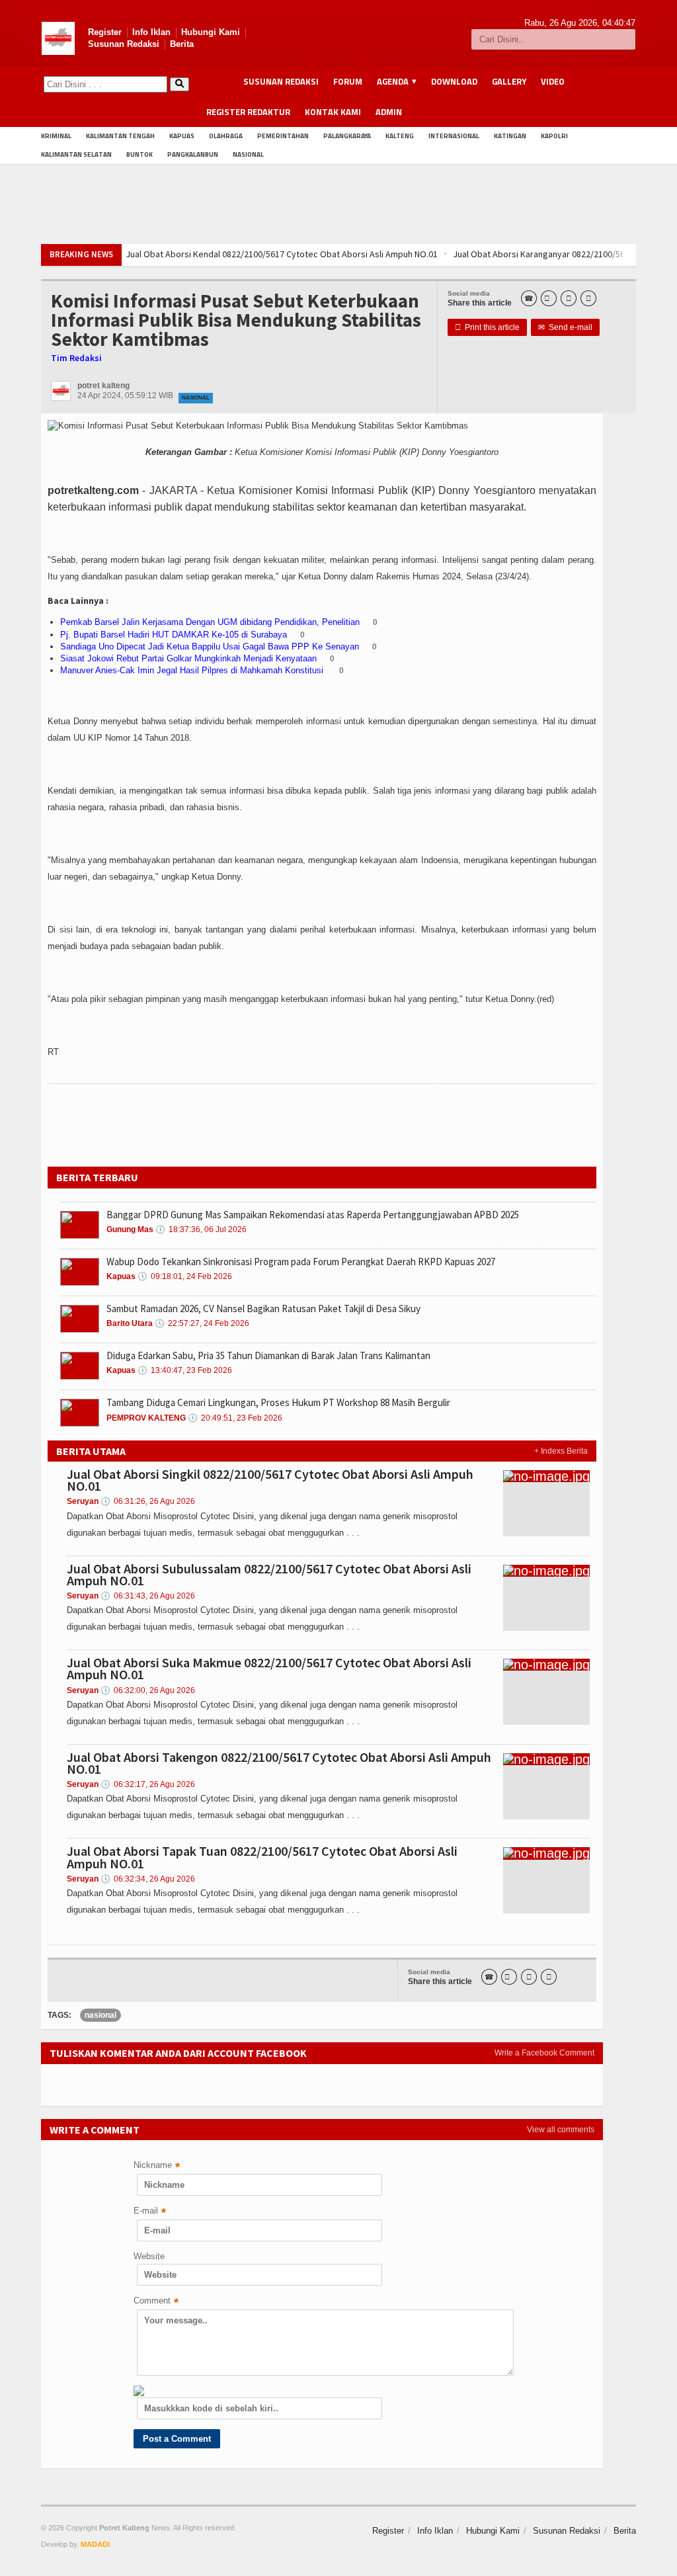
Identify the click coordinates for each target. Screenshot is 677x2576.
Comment (156, 2302)
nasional (100, 2015)
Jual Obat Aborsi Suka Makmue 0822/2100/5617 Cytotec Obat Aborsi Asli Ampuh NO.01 (269, 1668)
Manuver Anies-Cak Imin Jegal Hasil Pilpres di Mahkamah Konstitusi (193, 670)
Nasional (248, 154)
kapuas (182, 136)
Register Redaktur (248, 112)
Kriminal (56, 136)
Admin (389, 112)
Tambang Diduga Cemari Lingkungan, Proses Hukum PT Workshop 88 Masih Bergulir (278, 1402)
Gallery (509, 81)
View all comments (561, 2130)
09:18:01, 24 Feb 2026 (185, 1276)
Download (454, 81)
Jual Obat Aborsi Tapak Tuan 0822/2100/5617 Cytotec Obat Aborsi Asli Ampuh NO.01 (262, 1857)
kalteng (400, 136)
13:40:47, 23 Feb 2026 (185, 1370)
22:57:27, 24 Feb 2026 (202, 1323)
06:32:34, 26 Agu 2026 (148, 1879)
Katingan (510, 136)
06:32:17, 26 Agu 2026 (148, 1784)
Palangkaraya (347, 136)
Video (553, 81)
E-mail (150, 2212)
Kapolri (554, 136)
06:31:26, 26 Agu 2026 (148, 1501)
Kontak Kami (333, 112)
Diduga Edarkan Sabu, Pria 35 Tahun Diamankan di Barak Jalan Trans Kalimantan (268, 1355)
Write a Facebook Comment (544, 2053)
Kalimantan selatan (76, 154)
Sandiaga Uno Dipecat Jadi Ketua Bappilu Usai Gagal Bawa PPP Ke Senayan (210, 646)
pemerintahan (283, 136)
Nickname (157, 2166)
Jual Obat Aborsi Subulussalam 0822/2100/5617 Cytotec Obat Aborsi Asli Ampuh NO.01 (269, 1574)
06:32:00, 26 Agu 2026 (148, 1690)
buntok (139, 154)
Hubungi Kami (211, 32)
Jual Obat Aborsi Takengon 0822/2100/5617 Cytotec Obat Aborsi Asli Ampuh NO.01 (279, 1763)
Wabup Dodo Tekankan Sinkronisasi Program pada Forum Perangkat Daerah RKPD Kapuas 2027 (301, 1262)
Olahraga (226, 136)
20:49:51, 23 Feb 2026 (235, 1418)
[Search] (179, 84)
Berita (182, 44)
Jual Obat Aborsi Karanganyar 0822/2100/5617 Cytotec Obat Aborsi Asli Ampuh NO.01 (497, 254)
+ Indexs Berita (561, 1451)
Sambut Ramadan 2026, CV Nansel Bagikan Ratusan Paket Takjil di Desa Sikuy (263, 1309)
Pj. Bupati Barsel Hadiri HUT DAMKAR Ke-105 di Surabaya (174, 635)
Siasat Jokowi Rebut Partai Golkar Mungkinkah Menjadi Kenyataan (188, 658)
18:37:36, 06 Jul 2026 (201, 1229)
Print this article (487, 327)
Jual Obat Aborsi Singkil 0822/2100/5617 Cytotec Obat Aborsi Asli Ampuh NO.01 (270, 1480)
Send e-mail (565, 327)
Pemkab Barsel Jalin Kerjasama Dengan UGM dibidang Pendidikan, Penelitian (210, 622)
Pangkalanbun (193, 154)
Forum (348, 81)
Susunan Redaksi (124, 44)
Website (149, 2256)
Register (105, 32)
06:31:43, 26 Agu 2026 (148, 1596)
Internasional (454, 136)
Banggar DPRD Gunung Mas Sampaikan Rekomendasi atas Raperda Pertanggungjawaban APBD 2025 (313, 1215)
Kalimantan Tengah (120, 136)
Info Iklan (151, 32)
